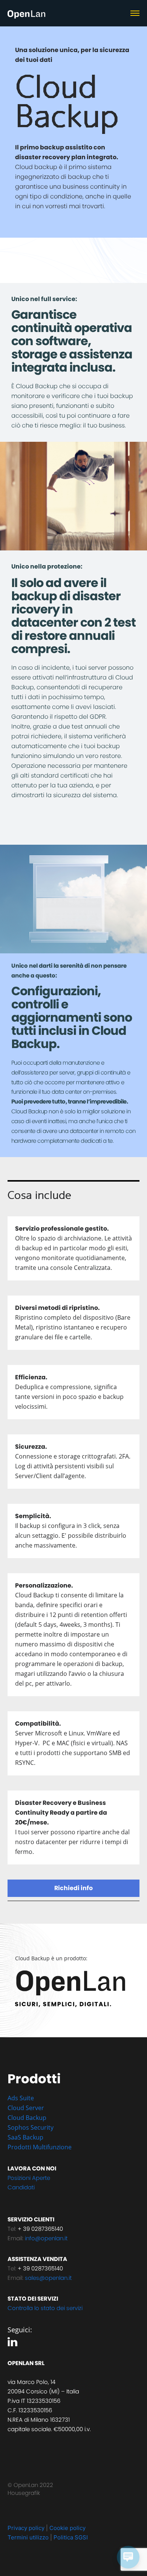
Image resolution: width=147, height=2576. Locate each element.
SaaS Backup (25, 2137)
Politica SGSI (71, 2537)
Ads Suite (21, 2098)
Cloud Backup (28, 2118)
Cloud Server (26, 2108)
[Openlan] (26, 15)
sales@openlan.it (48, 2278)
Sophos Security (31, 2127)
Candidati (21, 2187)
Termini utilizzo (28, 2537)
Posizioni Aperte (29, 2178)
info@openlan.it (46, 2238)
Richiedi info (73, 1888)
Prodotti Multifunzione (40, 2147)
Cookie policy (67, 2528)
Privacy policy (26, 2528)
